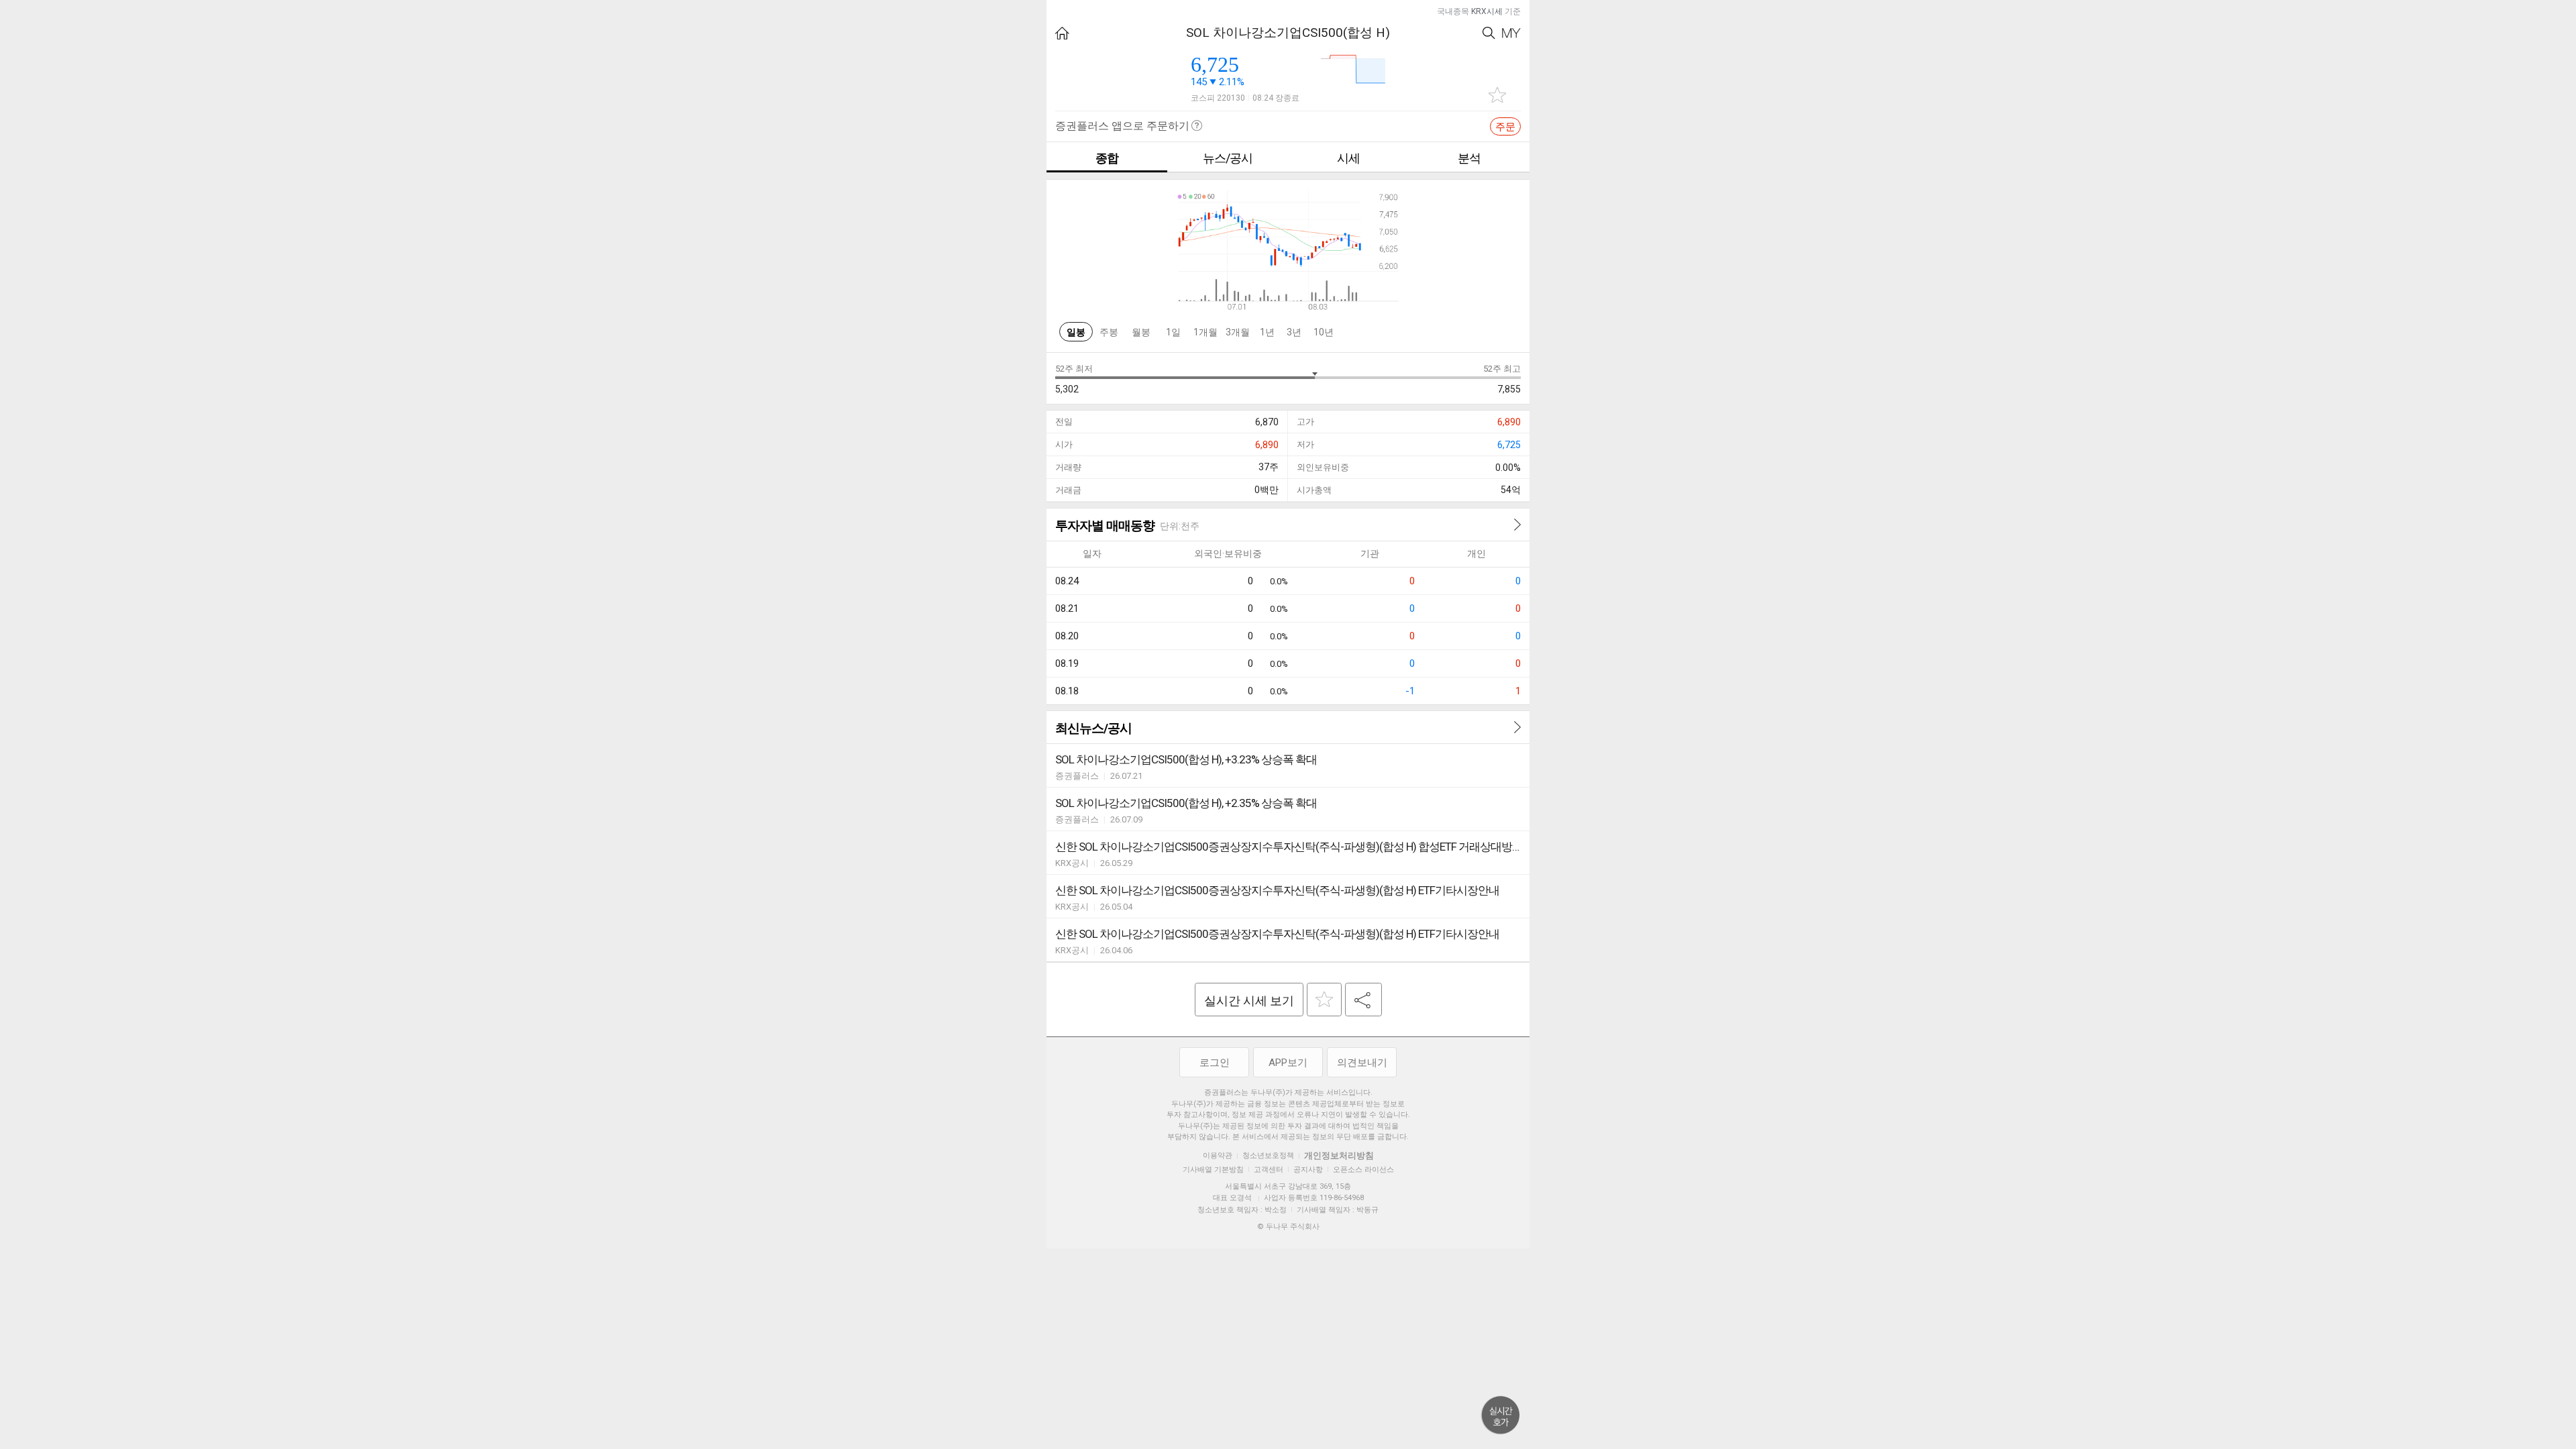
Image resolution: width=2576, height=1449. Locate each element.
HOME (1062, 33)
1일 (1173, 332)
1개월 (1205, 332)
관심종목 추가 (1497, 95)
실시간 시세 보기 (1249, 1001)
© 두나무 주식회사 (1288, 1227)
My (1511, 33)
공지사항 (1308, 1170)
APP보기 (1288, 1063)
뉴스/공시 (1228, 158)
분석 (1469, 158)
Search (1489, 33)
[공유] (1363, 1000)
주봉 (1109, 332)
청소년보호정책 (1268, 1156)
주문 (1505, 127)
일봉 (1076, 332)
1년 (1267, 332)
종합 (1107, 158)
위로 (1501, 1415)
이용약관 (1218, 1156)
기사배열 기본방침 (1213, 1170)
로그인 (1215, 1063)
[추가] (1324, 1000)
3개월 (1238, 332)
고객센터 (1269, 1170)
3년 (1294, 332)
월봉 (1141, 332)
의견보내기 (1362, 1063)
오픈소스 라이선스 (1363, 1170)
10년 (1324, 332)
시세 (1348, 158)
